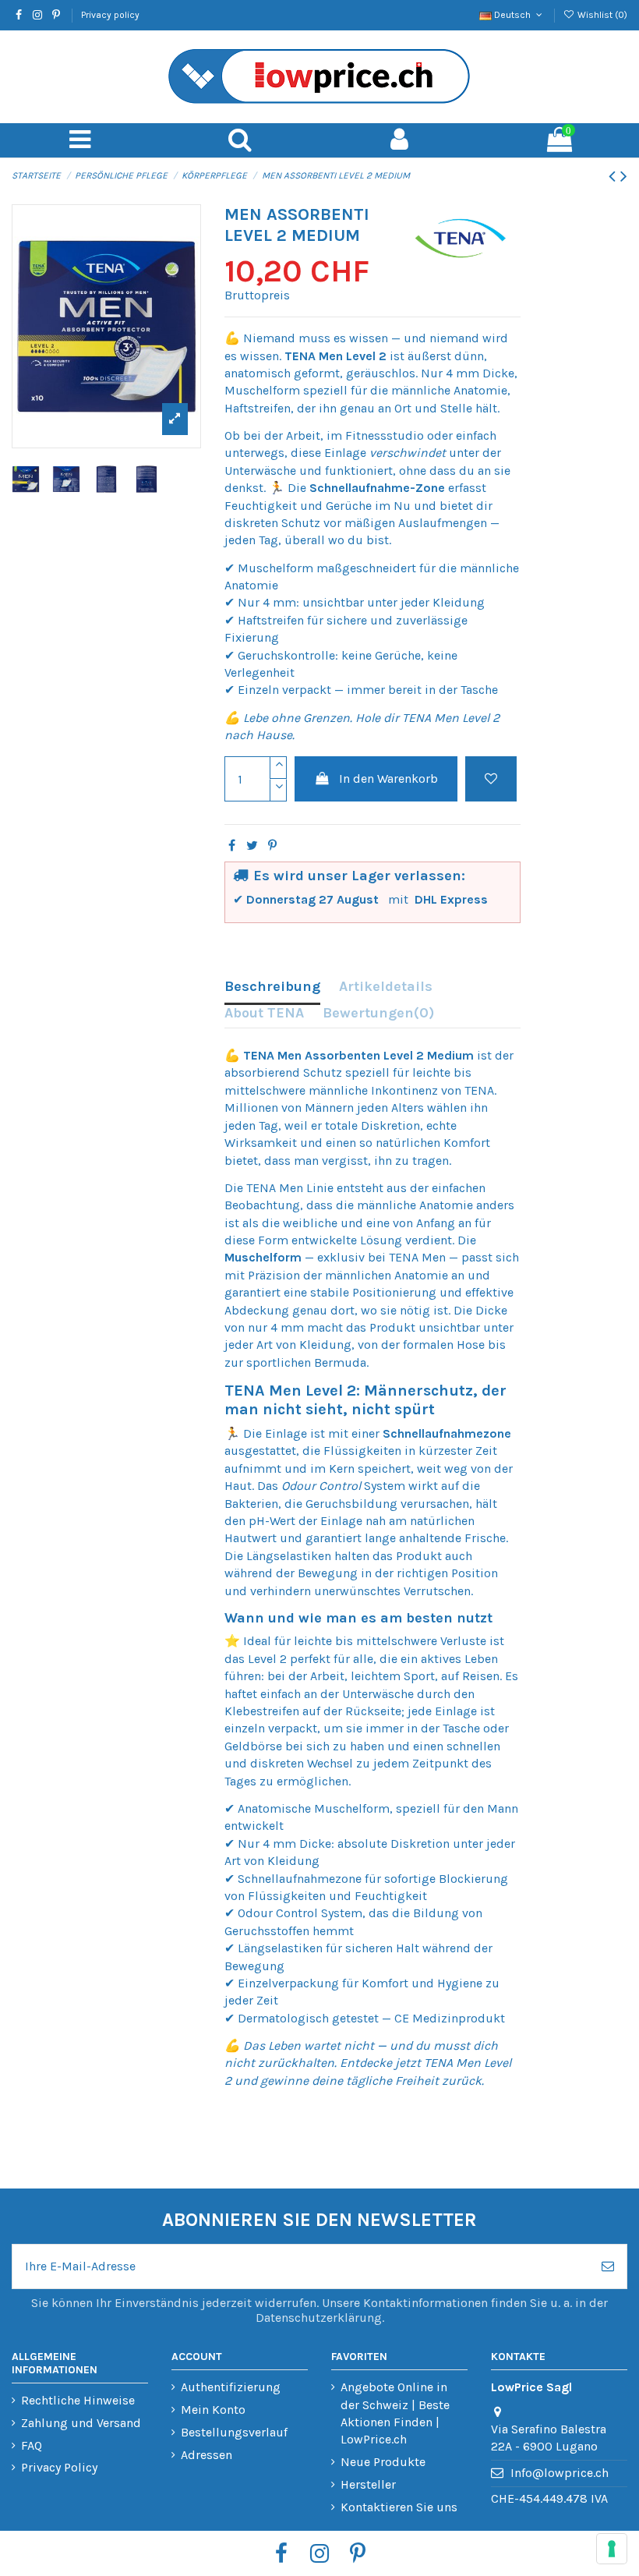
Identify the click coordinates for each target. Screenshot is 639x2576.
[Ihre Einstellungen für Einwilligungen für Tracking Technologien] (612, 2549)
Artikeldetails (386, 986)
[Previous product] (614, 176)
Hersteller (368, 2484)
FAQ (32, 2445)
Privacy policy (110, 15)
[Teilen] (232, 846)
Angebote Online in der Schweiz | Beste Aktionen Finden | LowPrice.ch (395, 2413)
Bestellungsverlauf (234, 2432)
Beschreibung (272, 986)
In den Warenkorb (388, 778)
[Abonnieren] (608, 2266)
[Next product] (624, 176)
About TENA (264, 1013)
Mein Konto (213, 2410)
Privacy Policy (59, 2467)
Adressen (207, 2455)
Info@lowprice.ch (560, 2473)
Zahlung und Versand (81, 2423)
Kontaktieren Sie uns (399, 2507)
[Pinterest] (272, 846)
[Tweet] (252, 846)
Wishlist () (601, 15)
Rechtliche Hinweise (78, 2400)
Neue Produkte (383, 2462)
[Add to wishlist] (491, 779)
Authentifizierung (231, 2387)
